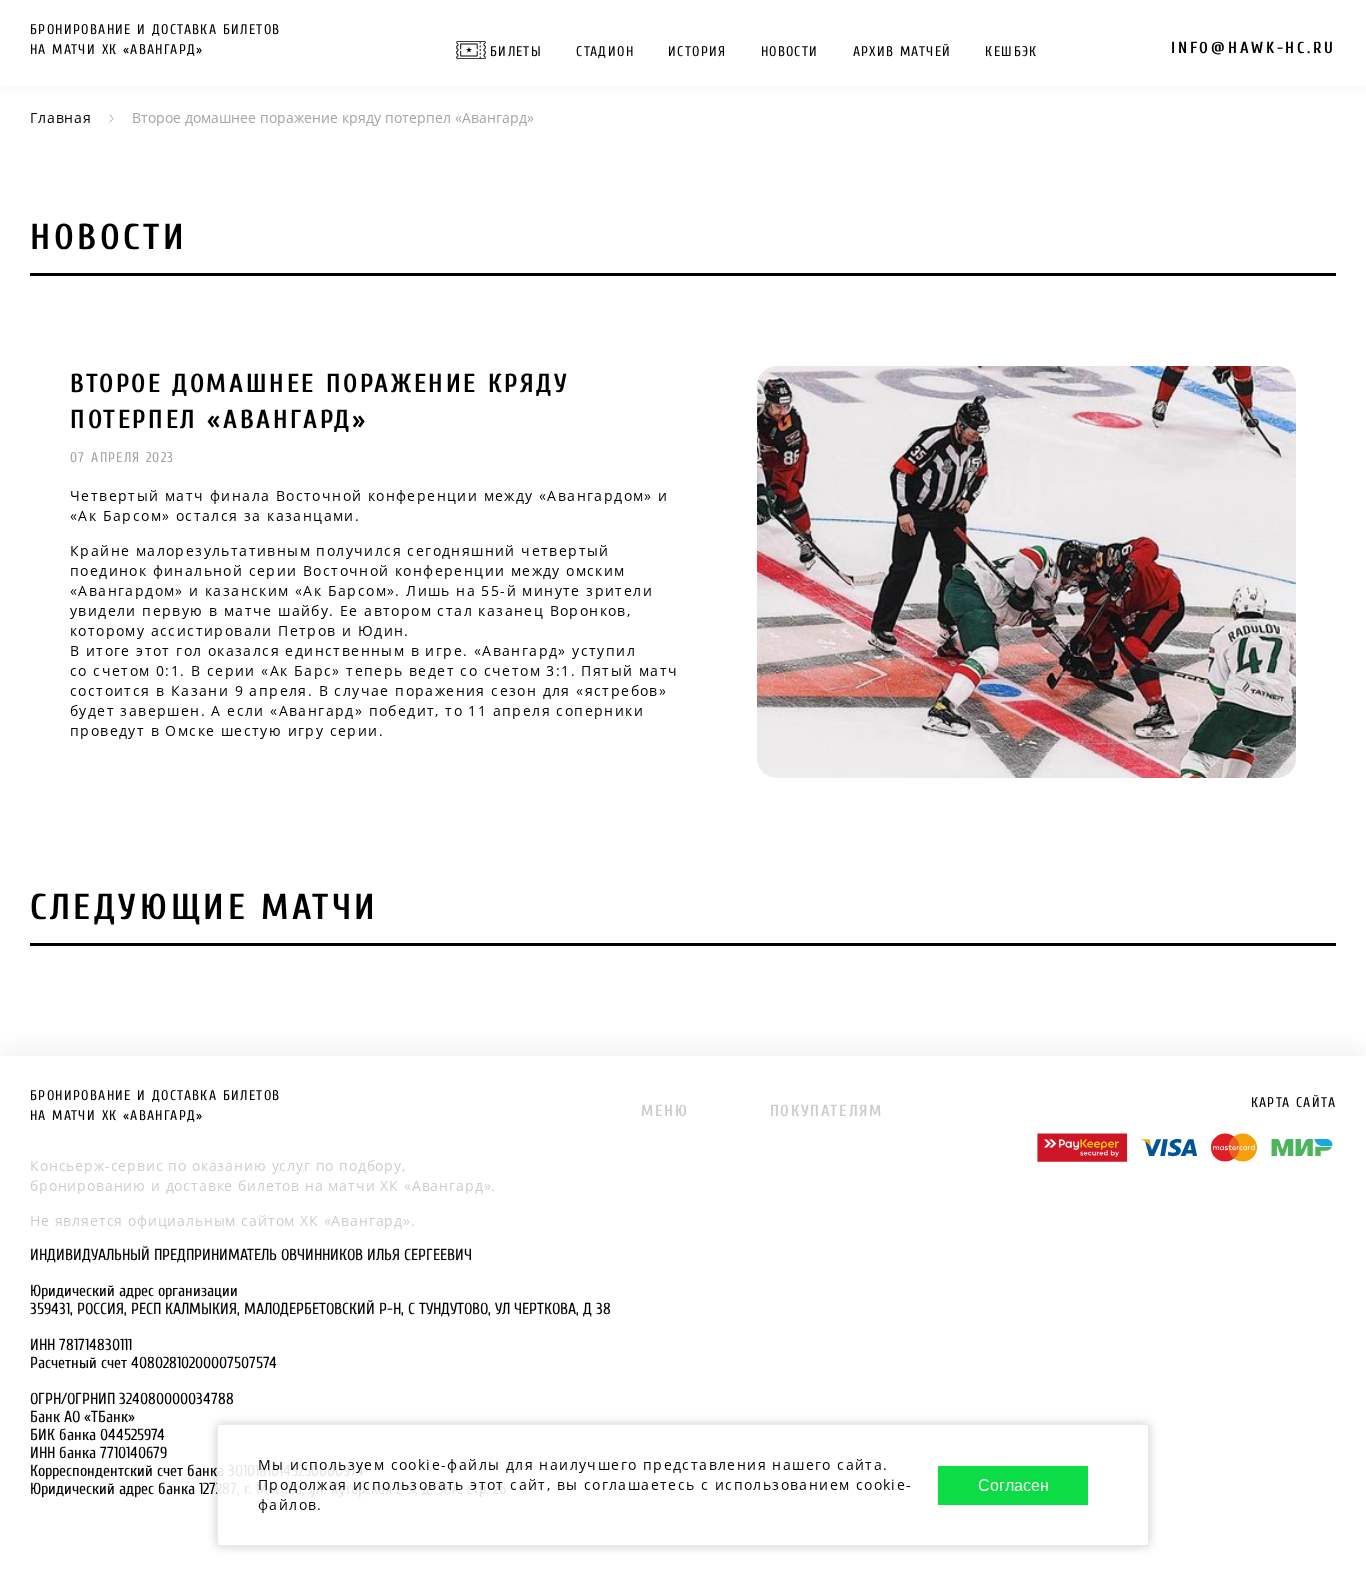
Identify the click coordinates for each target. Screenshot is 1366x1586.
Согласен (1013, 1485)
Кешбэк (1011, 51)
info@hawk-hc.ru (1253, 48)
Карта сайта (1293, 1102)
